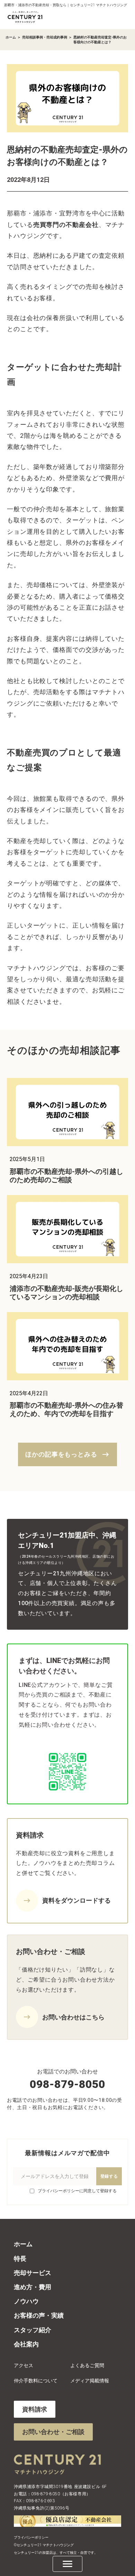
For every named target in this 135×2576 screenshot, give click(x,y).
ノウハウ (26, 2301)
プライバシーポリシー (31, 2537)
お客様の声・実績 (39, 2315)
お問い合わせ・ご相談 (53, 2432)
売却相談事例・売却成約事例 (45, 37)
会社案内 (26, 2344)
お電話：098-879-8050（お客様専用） (52, 2494)
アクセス (24, 2365)
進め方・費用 (33, 2287)
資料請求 (35, 2409)
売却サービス (33, 2273)
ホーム (11, 37)
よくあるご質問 (87, 2365)
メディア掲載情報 (90, 2381)
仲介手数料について (36, 2381)
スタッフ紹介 (33, 2330)
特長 (20, 2259)
